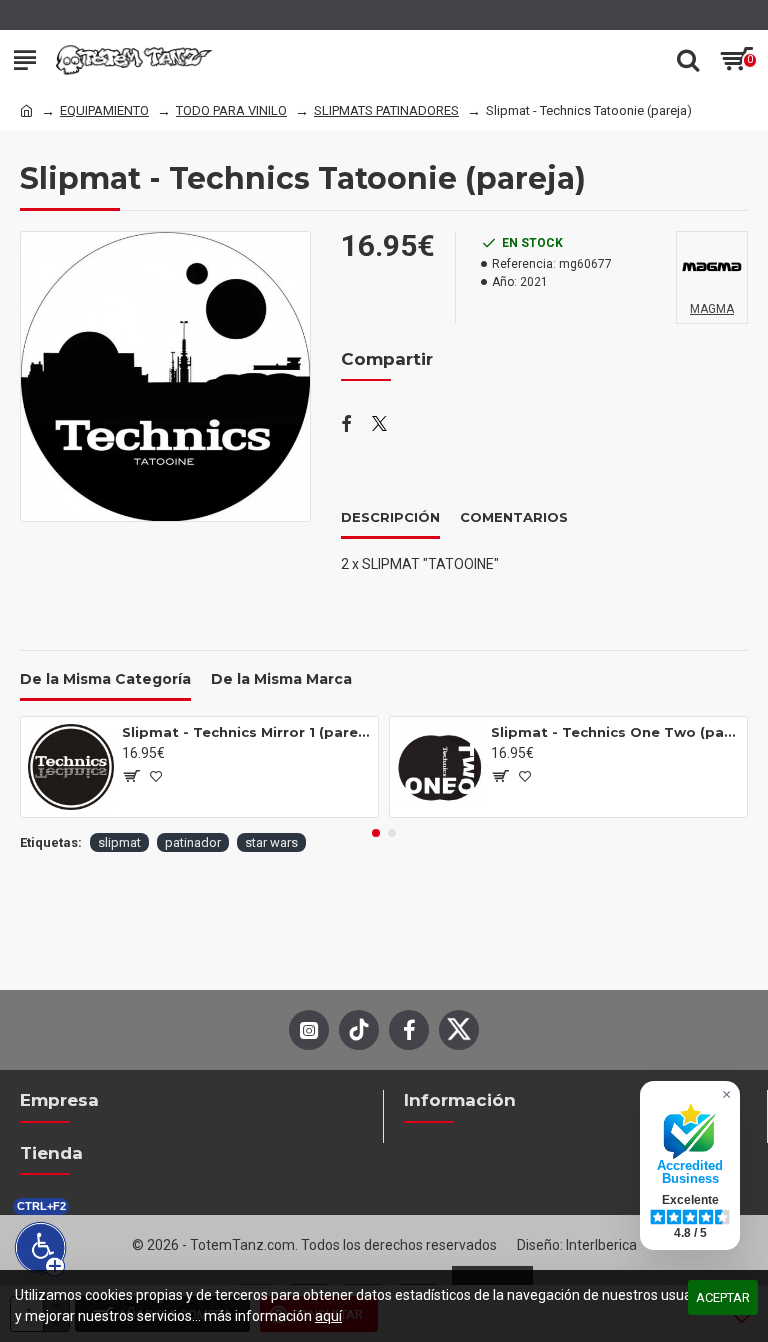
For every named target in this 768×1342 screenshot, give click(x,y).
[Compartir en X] (379, 425)
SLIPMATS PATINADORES (386, 110)
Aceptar (723, 1297)
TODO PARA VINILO (231, 110)
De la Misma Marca (281, 679)
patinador (193, 842)
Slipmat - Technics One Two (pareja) (615, 732)
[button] (376, 833)
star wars (271, 842)
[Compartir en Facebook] (346, 425)
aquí (328, 1316)
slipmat (119, 842)
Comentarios (514, 517)
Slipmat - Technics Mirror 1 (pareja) (246, 732)
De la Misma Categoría (105, 679)
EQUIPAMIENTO (104, 110)
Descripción (390, 517)
